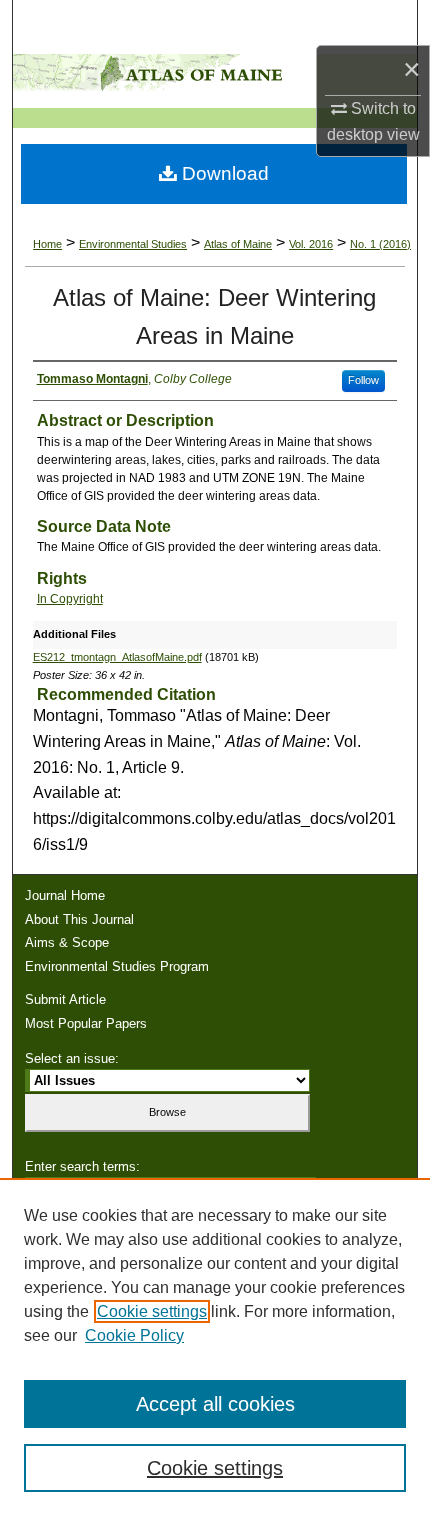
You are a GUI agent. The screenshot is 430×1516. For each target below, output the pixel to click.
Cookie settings (152, 1311)
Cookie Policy (134, 1335)
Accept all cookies (215, 1404)
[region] (215, 1347)
